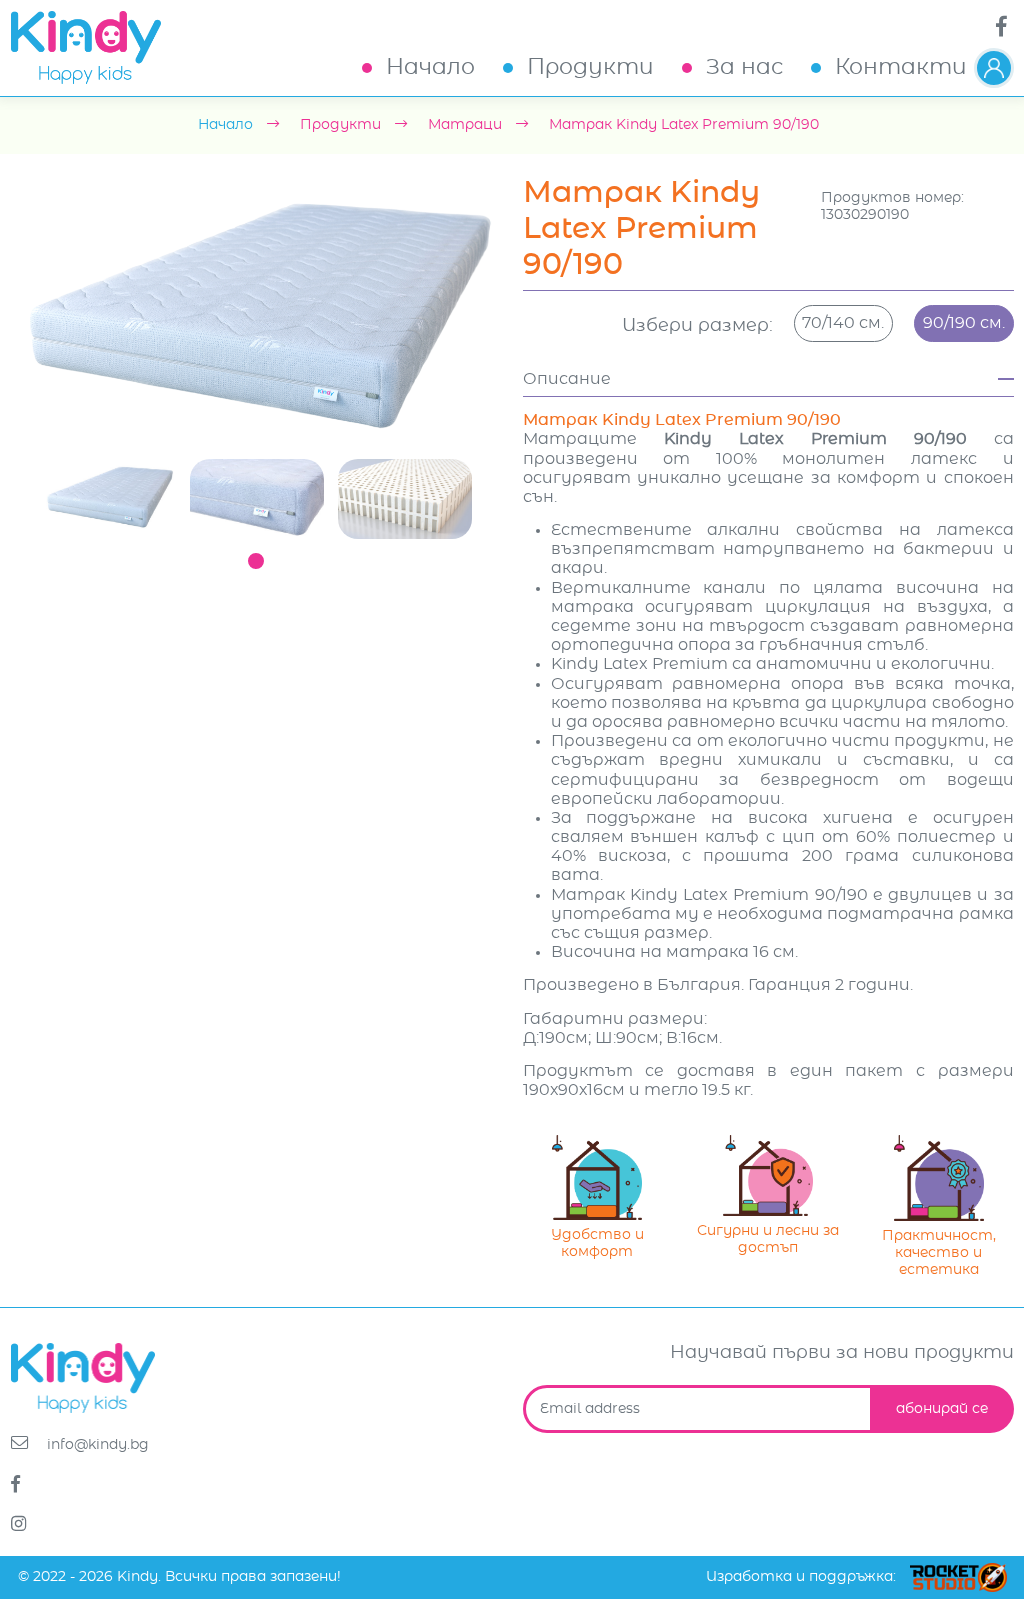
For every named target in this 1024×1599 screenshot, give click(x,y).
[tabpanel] (109, 496)
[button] (994, 68)
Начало (430, 67)
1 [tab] (256, 561)
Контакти (901, 67)
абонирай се (942, 1409)
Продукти (590, 67)
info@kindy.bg (96, 1445)
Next (517, 314)
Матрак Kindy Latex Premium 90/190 (684, 125)
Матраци (465, 125)
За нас (744, 67)
